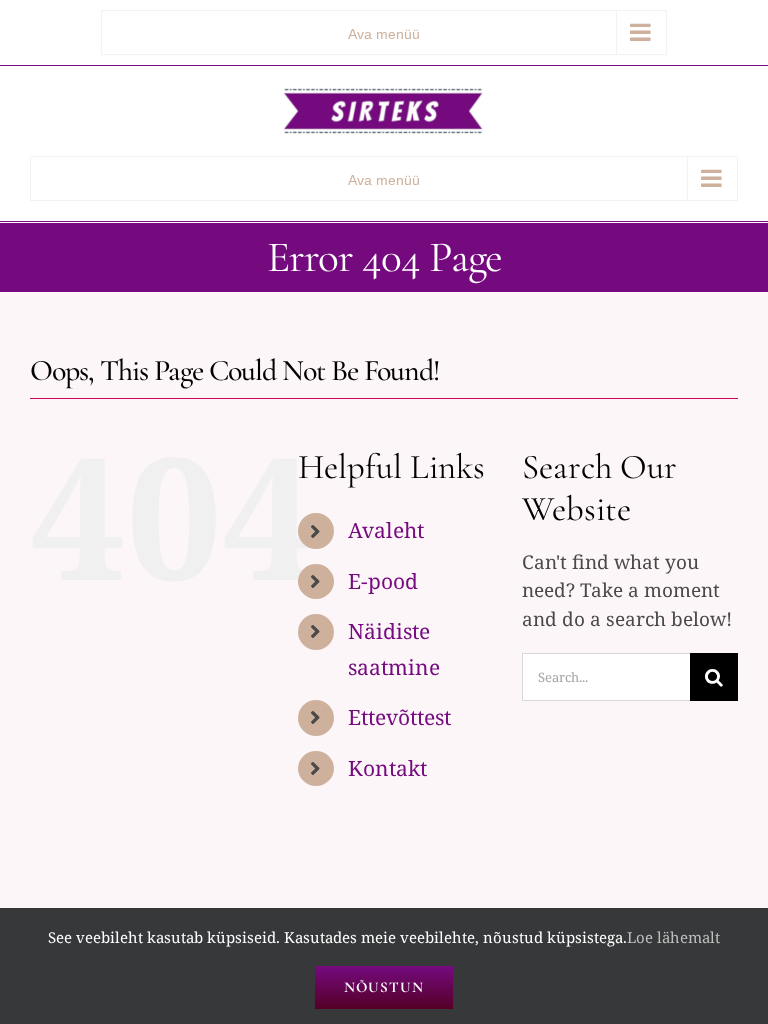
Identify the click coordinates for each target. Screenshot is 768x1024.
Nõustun (384, 987)
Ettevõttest (399, 717)
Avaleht (386, 530)
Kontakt (387, 768)
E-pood (383, 581)
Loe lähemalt (673, 937)
